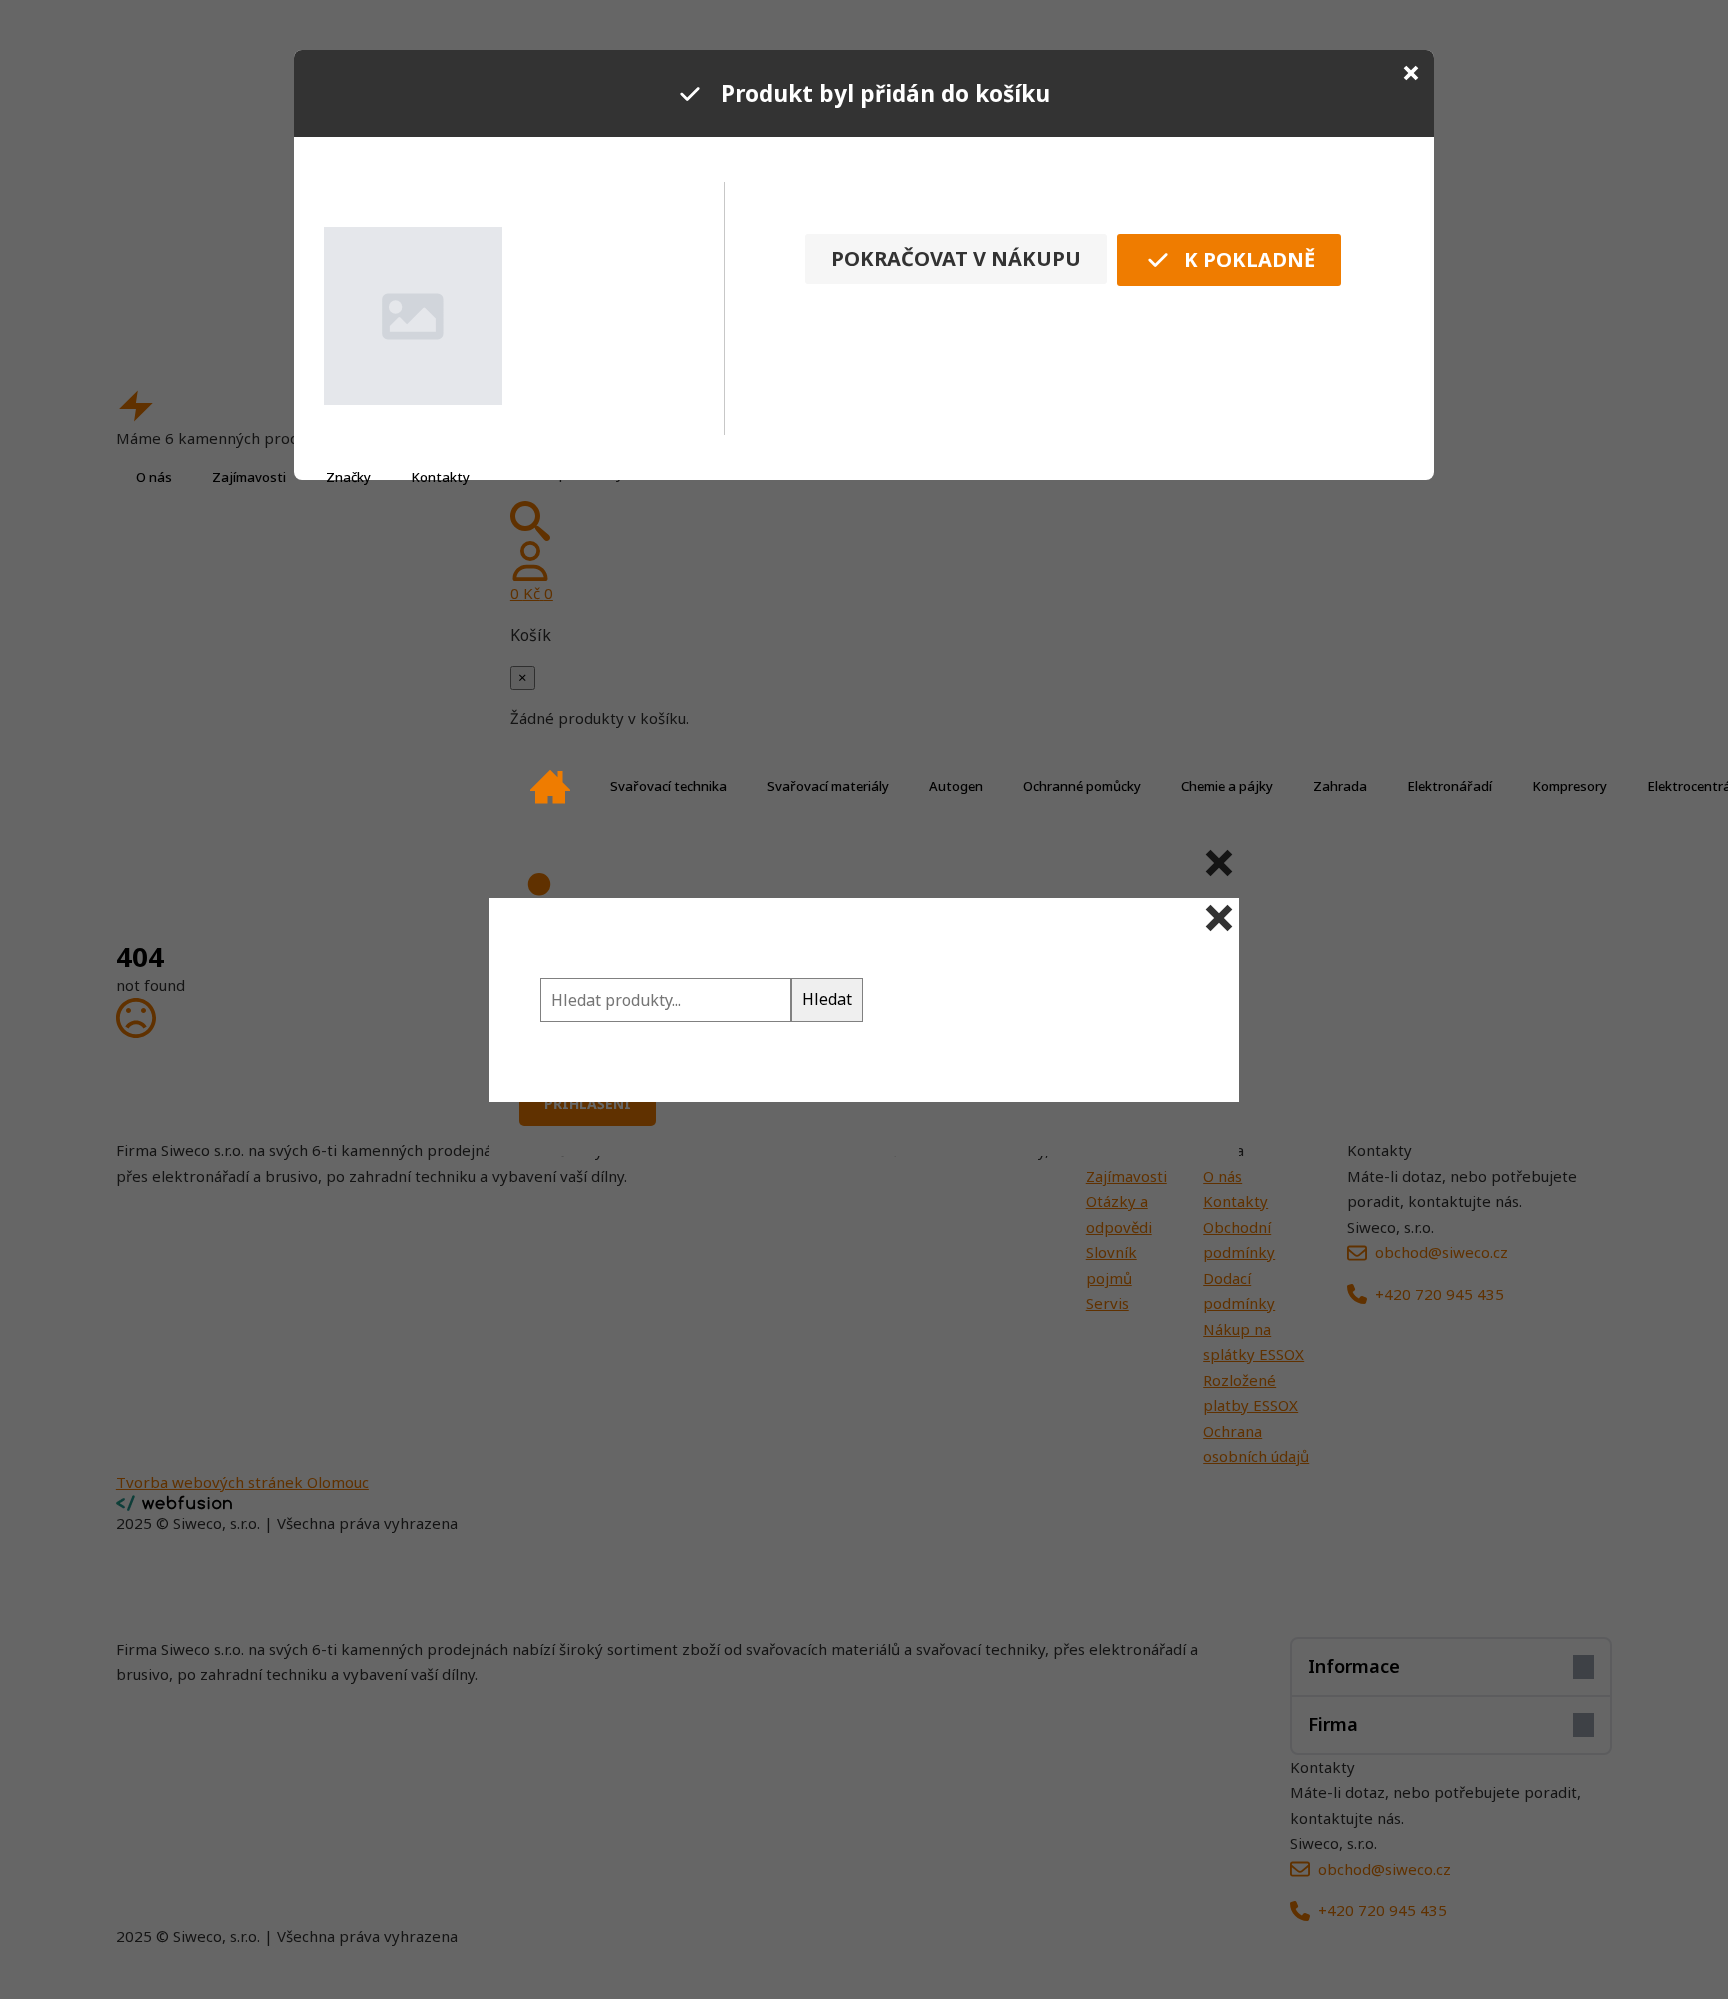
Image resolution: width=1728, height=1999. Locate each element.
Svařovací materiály (828, 786)
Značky (348, 477)
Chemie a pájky (1227, 786)
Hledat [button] (827, 999)
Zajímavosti (249, 477)
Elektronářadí (1449, 786)
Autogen (956, 786)
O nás (154, 477)
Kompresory (1569, 786)
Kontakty (440, 477)
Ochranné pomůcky (1082, 786)
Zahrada (1340, 786)
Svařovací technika (668, 786)
